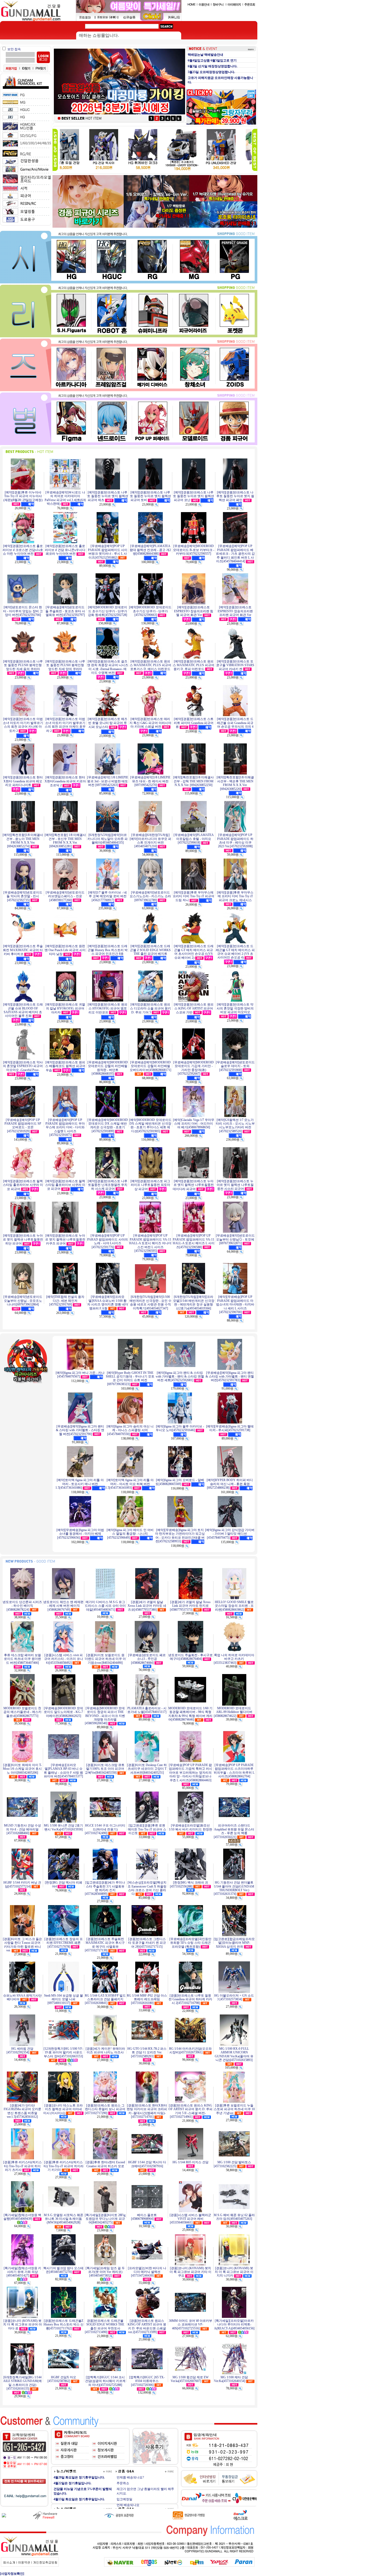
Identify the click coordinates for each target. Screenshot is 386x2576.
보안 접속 (14, 49)
